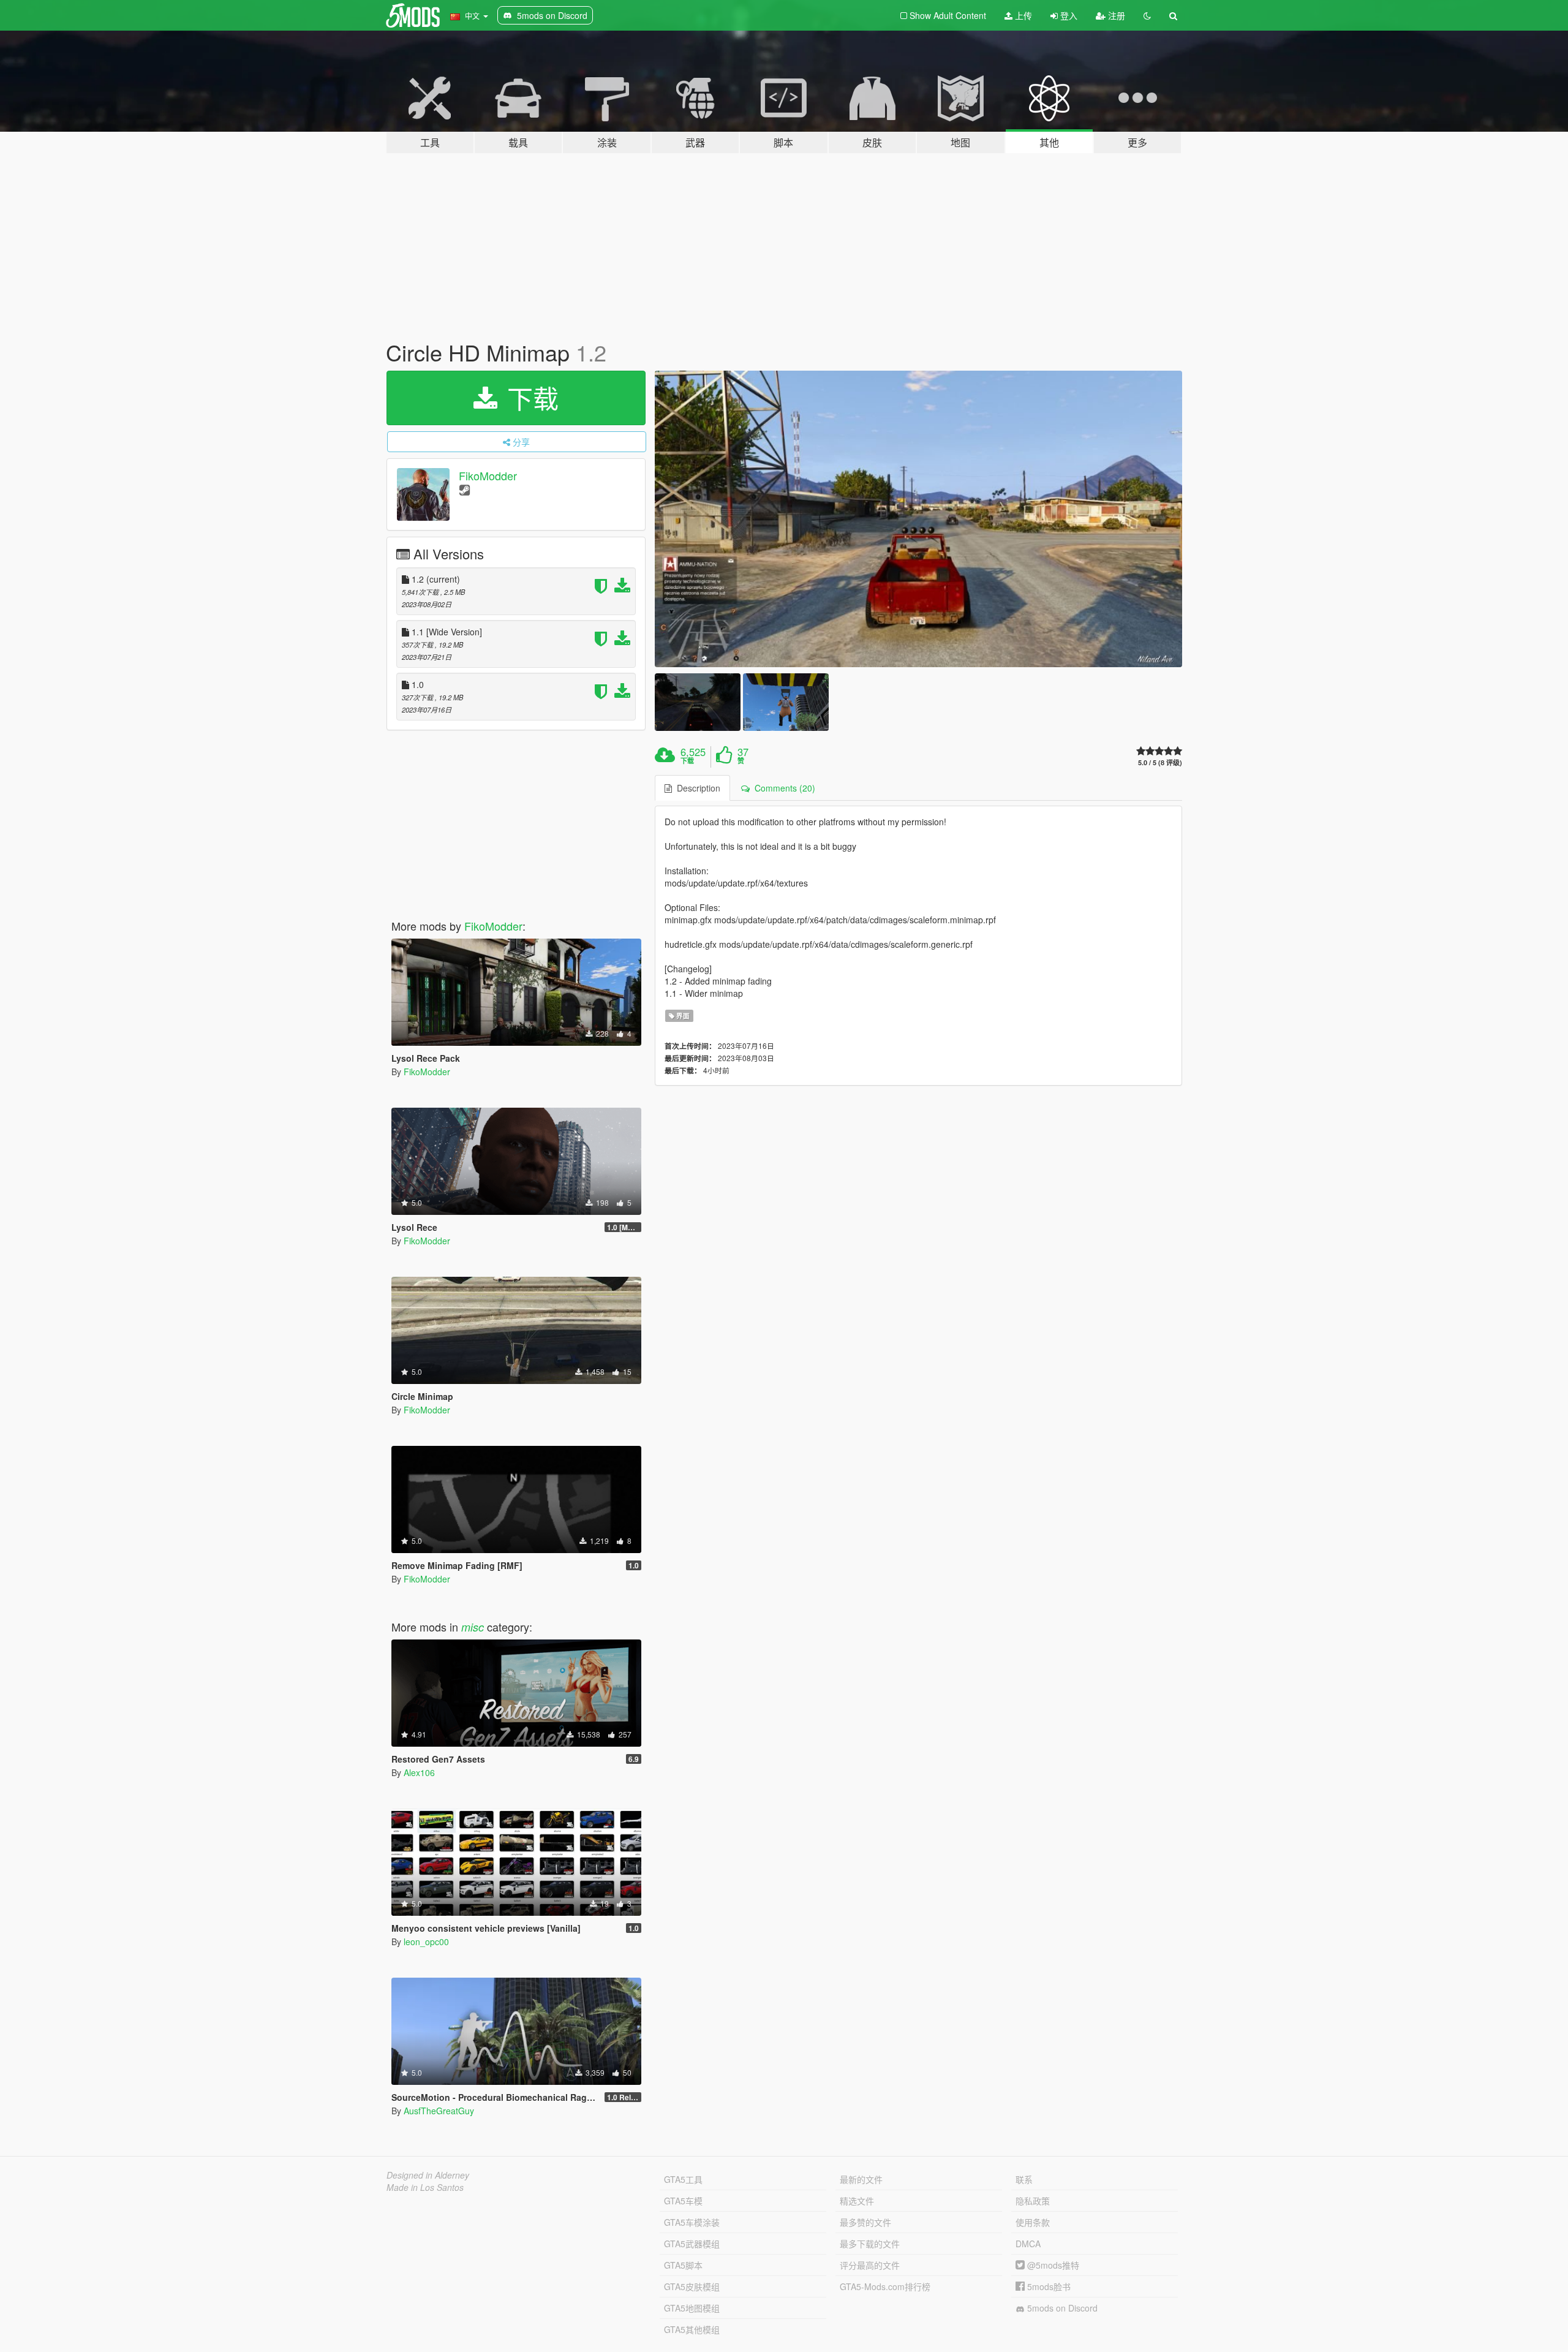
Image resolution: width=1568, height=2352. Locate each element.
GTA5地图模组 (692, 2308)
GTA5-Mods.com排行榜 (885, 2286)
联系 (1024, 2179)
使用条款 (1033, 2222)
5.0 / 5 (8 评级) (1160, 762)
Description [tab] (696, 788)
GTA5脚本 (683, 2265)
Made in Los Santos (425, 2187)
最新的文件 (861, 2179)
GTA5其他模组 (692, 2329)
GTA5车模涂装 (692, 2222)
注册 (1115, 15)
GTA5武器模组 (692, 2244)
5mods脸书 (1048, 2286)
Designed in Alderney (428, 2175)
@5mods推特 (1052, 2265)
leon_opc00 (426, 1942)
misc (473, 1627)
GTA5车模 (683, 2201)
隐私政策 (1033, 2201)
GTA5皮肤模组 (692, 2286)
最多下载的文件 (870, 2244)
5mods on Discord (1061, 2308)
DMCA (1028, 2244)
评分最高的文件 (870, 2265)
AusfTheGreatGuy (439, 2111)
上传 (1022, 15)
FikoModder (488, 475)
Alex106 (419, 1772)
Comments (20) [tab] (782, 788)
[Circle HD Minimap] (919, 519)
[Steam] (465, 489)
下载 (529, 398)
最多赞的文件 (865, 2222)
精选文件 (857, 2201)
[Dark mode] (1147, 15)
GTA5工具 (683, 2179)
